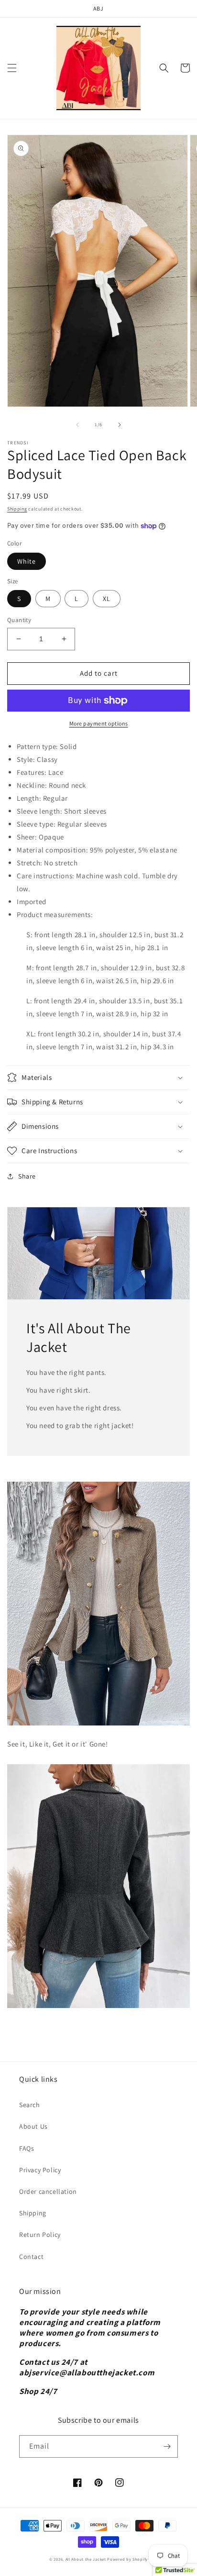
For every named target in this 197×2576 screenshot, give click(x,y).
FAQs (27, 2148)
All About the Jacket (86, 2559)
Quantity (19, 620)
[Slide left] (77, 425)
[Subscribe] (167, 2446)
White (27, 561)
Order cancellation (48, 2191)
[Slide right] (120, 425)
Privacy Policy (40, 2170)
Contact (31, 2257)
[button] (12, 68)
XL (107, 599)
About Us (33, 2126)
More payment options (99, 723)
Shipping (17, 509)
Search (30, 2105)
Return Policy (40, 2235)
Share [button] (27, 1176)
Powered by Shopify (127, 2559)
